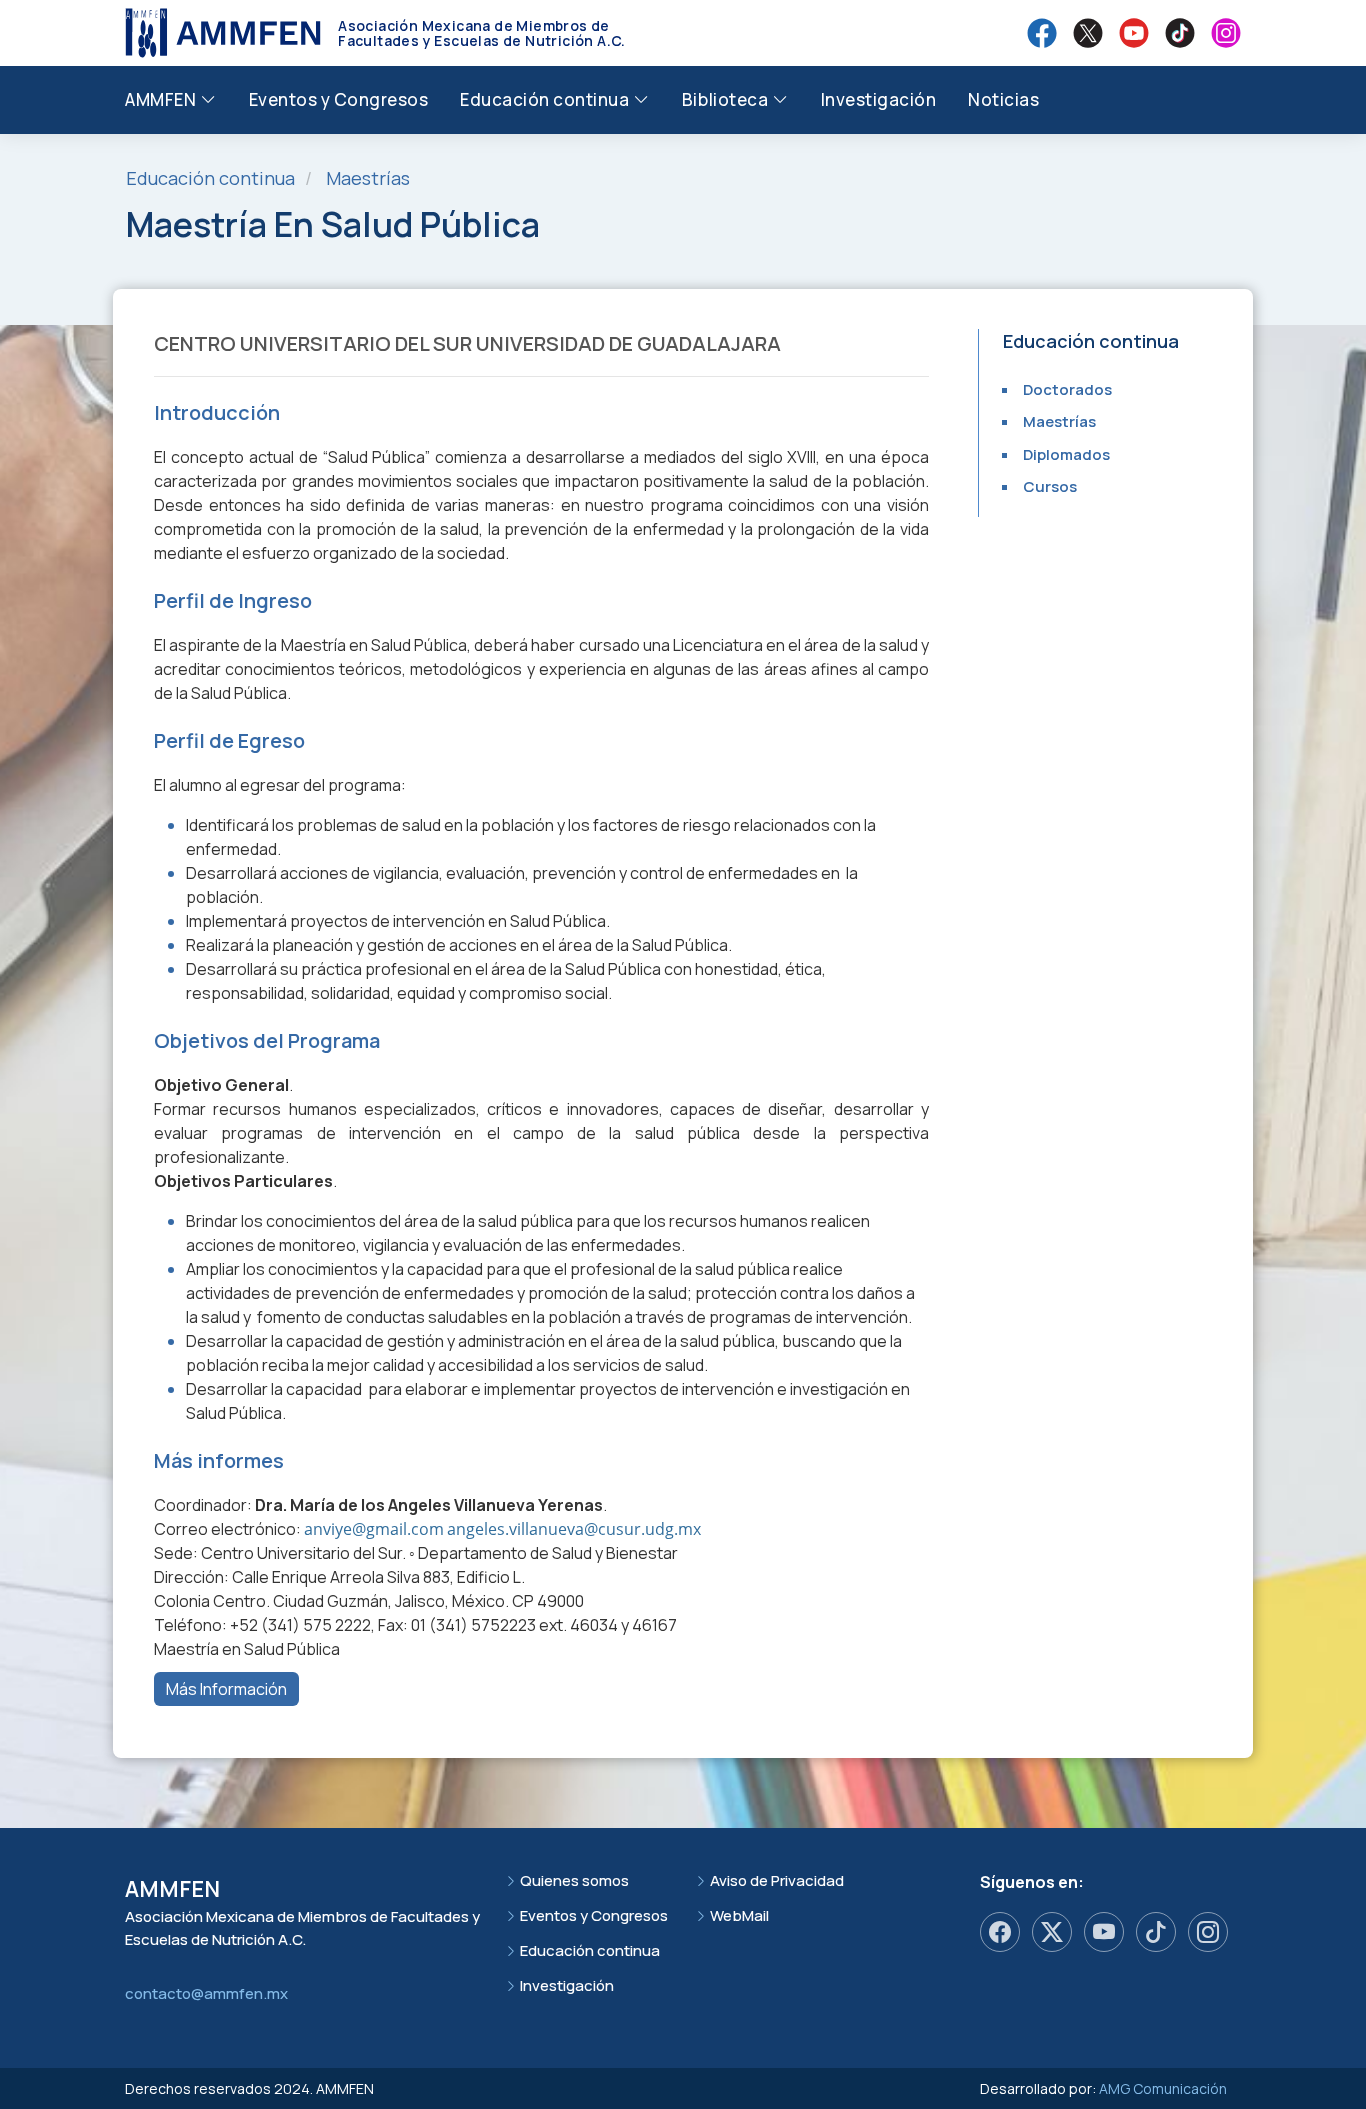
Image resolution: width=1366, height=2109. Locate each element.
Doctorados (1067, 389)
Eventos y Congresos (339, 99)
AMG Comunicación (1163, 2088)
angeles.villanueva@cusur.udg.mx (574, 1529)
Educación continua (590, 1950)
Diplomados (1066, 454)
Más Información (226, 1689)
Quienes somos (574, 1880)
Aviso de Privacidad (777, 1880)
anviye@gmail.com (374, 1529)
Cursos (1050, 486)
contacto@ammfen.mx (206, 1993)
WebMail (739, 1915)
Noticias (1003, 99)
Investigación (879, 99)
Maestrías (368, 178)
